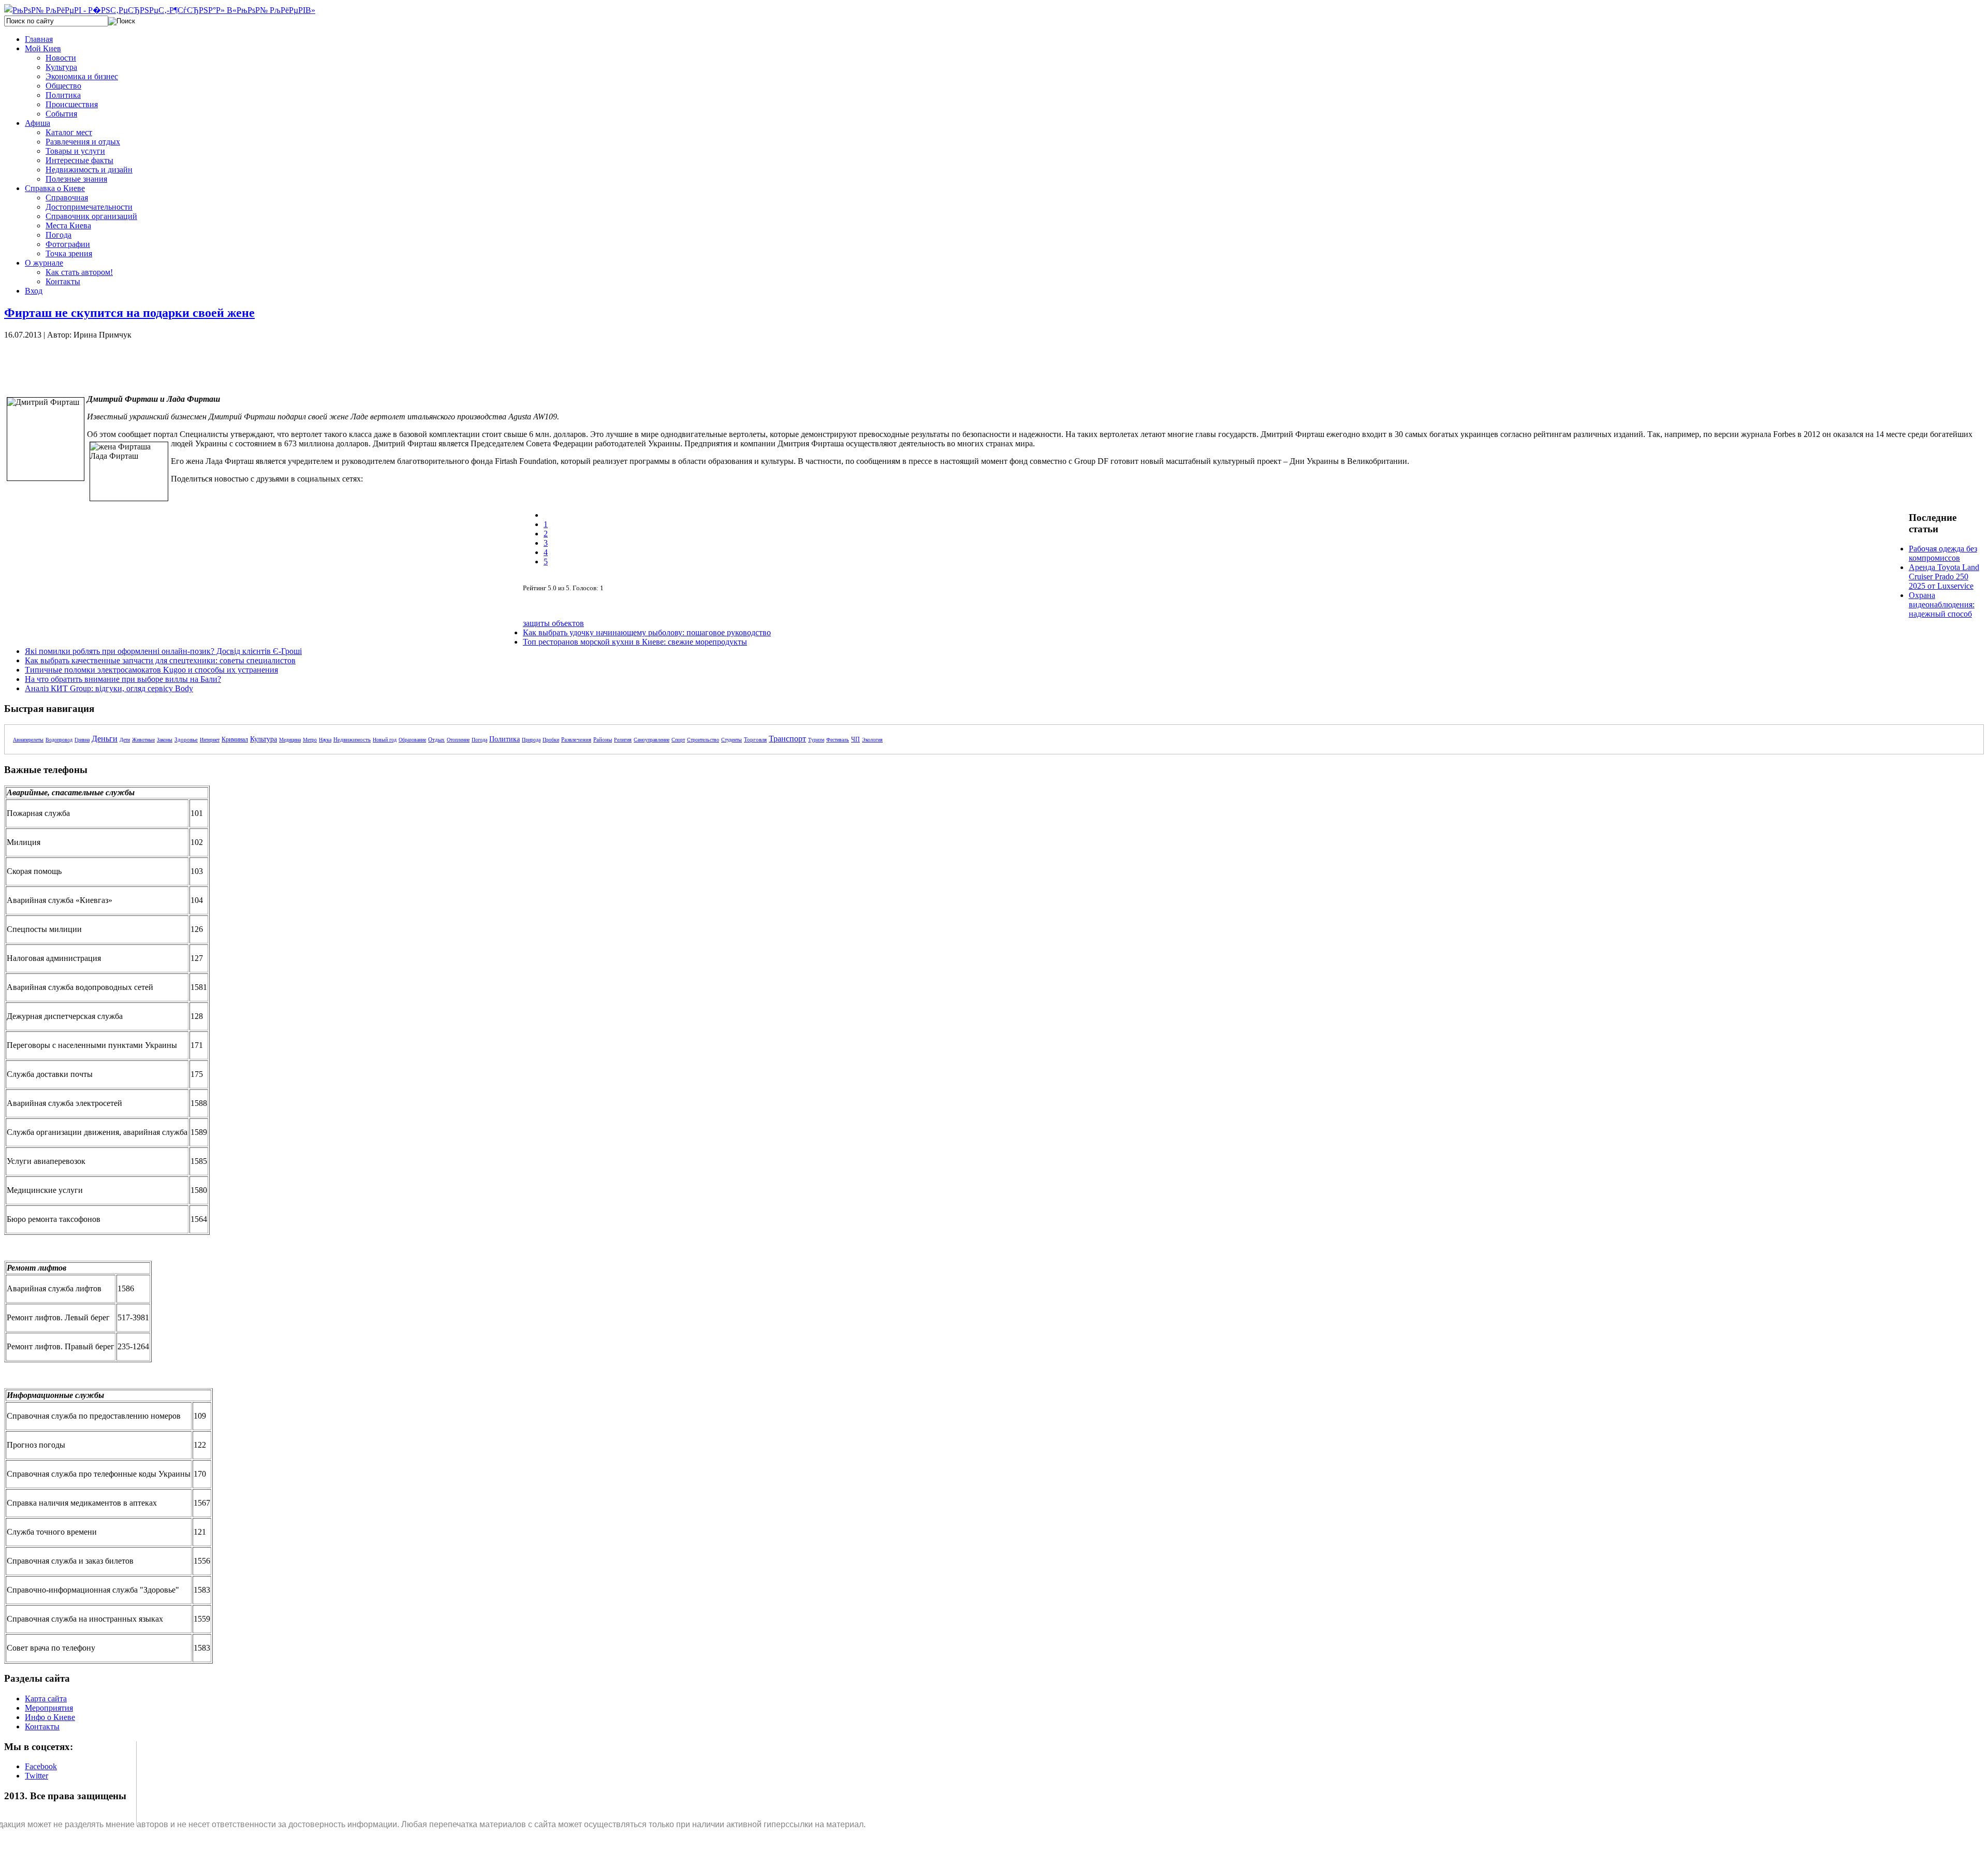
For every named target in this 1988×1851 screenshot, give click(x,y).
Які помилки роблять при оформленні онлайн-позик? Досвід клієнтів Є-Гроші (163, 651)
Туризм (816, 740)
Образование (412, 740)
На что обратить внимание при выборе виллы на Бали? (123, 679)
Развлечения (576, 739)
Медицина (290, 740)
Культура (264, 739)
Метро (310, 740)
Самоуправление (652, 740)
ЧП (856, 739)
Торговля (755, 739)
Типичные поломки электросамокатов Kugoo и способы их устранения (151, 670)
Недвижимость (352, 739)
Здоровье (186, 739)
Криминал (235, 739)
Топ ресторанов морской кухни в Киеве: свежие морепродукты (635, 642)
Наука (325, 740)
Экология (872, 740)
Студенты (732, 740)
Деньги (105, 739)
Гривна (82, 740)
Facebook (41, 1766)
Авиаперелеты (28, 740)
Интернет (210, 740)
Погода (479, 740)
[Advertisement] (180, 363)
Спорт (678, 740)
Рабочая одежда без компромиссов (1943, 553)
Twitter (36, 1776)
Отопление (458, 740)
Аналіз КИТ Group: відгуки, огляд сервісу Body (109, 688)
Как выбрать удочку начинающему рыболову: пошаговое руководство (647, 632)
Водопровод (59, 740)
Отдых (436, 739)
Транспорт (787, 739)
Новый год (385, 740)
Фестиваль (838, 740)
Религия (623, 740)
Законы (165, 740)
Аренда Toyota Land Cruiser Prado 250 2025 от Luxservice (1944, 577)
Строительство (703, 740)
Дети (125, 740)
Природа (531, 740)
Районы (603, 739)
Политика (505, 739)
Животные (143, 740)
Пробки (551, 740)
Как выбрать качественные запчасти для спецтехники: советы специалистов (160, 660)
